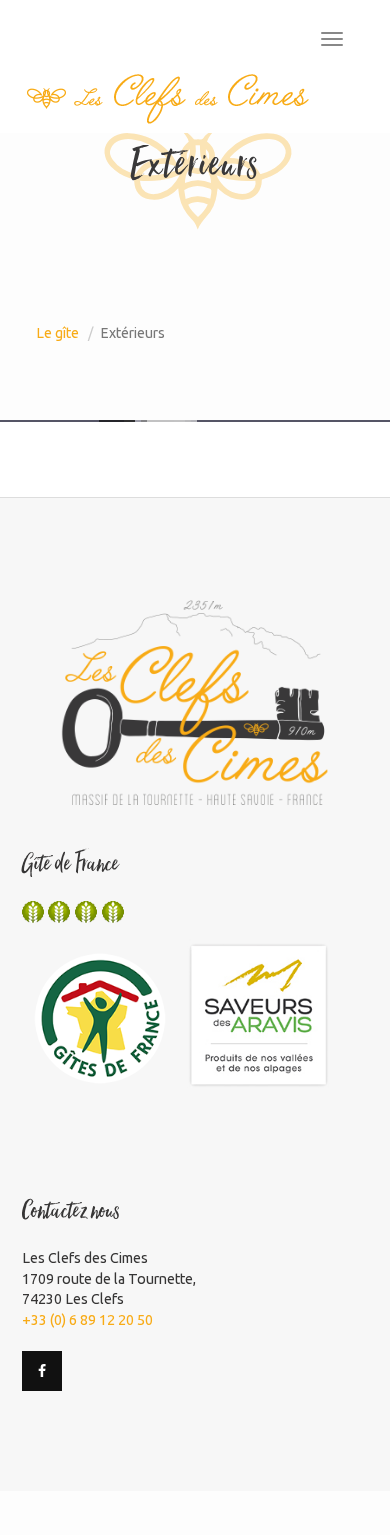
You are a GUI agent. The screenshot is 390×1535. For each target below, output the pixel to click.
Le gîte (58, 333)
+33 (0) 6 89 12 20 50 (87, 1320)
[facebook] (42, 1371)
